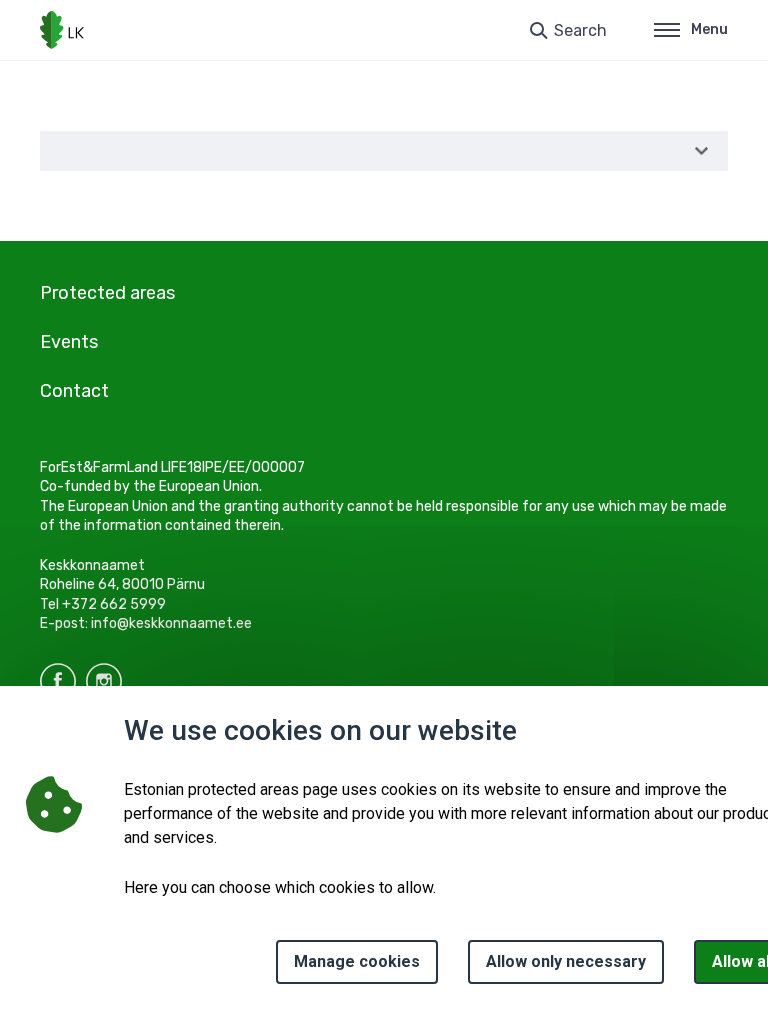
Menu (709, 29)
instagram (104, 681)
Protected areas (107, 293)
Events (69, 342)
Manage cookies (357, 961)
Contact (74, 391)
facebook (58, 681)
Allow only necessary (566, 961)
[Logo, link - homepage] (62, 30)
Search (580, 30)
